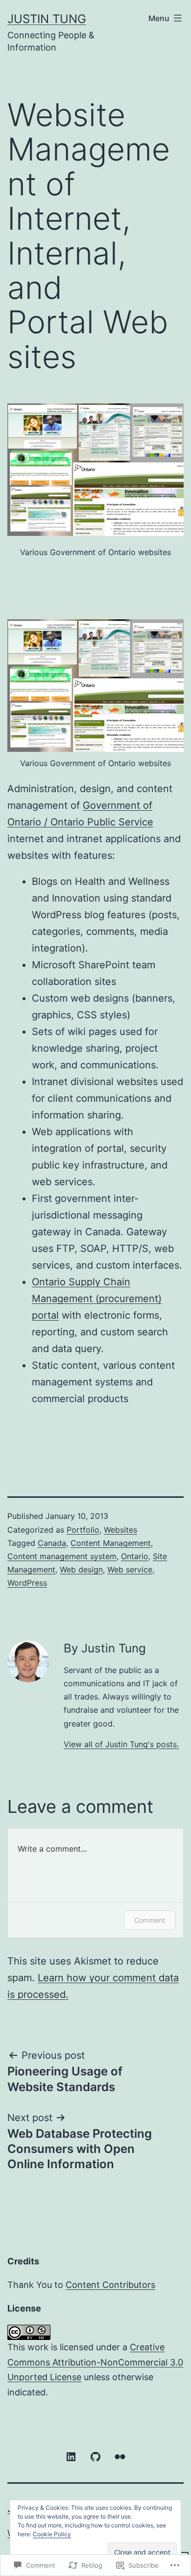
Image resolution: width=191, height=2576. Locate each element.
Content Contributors (110, 2285)
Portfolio (83, 1530)
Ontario (135, 1556)
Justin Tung (47, 19)
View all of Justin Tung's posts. (121, 1744)
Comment (150, 1920)
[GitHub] (95, 2456)
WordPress (27, 1583)
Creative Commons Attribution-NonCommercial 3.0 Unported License (95, 2362)
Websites (120, 1530)
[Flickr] (120, 2456)
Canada (52, 1543)
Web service (130, 1569)
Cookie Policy (52, 2534)
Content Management (111, 1543)
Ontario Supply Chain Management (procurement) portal (97, 1299)
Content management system (62, 1556)
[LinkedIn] (71, 2456)
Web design (81, 1569)
